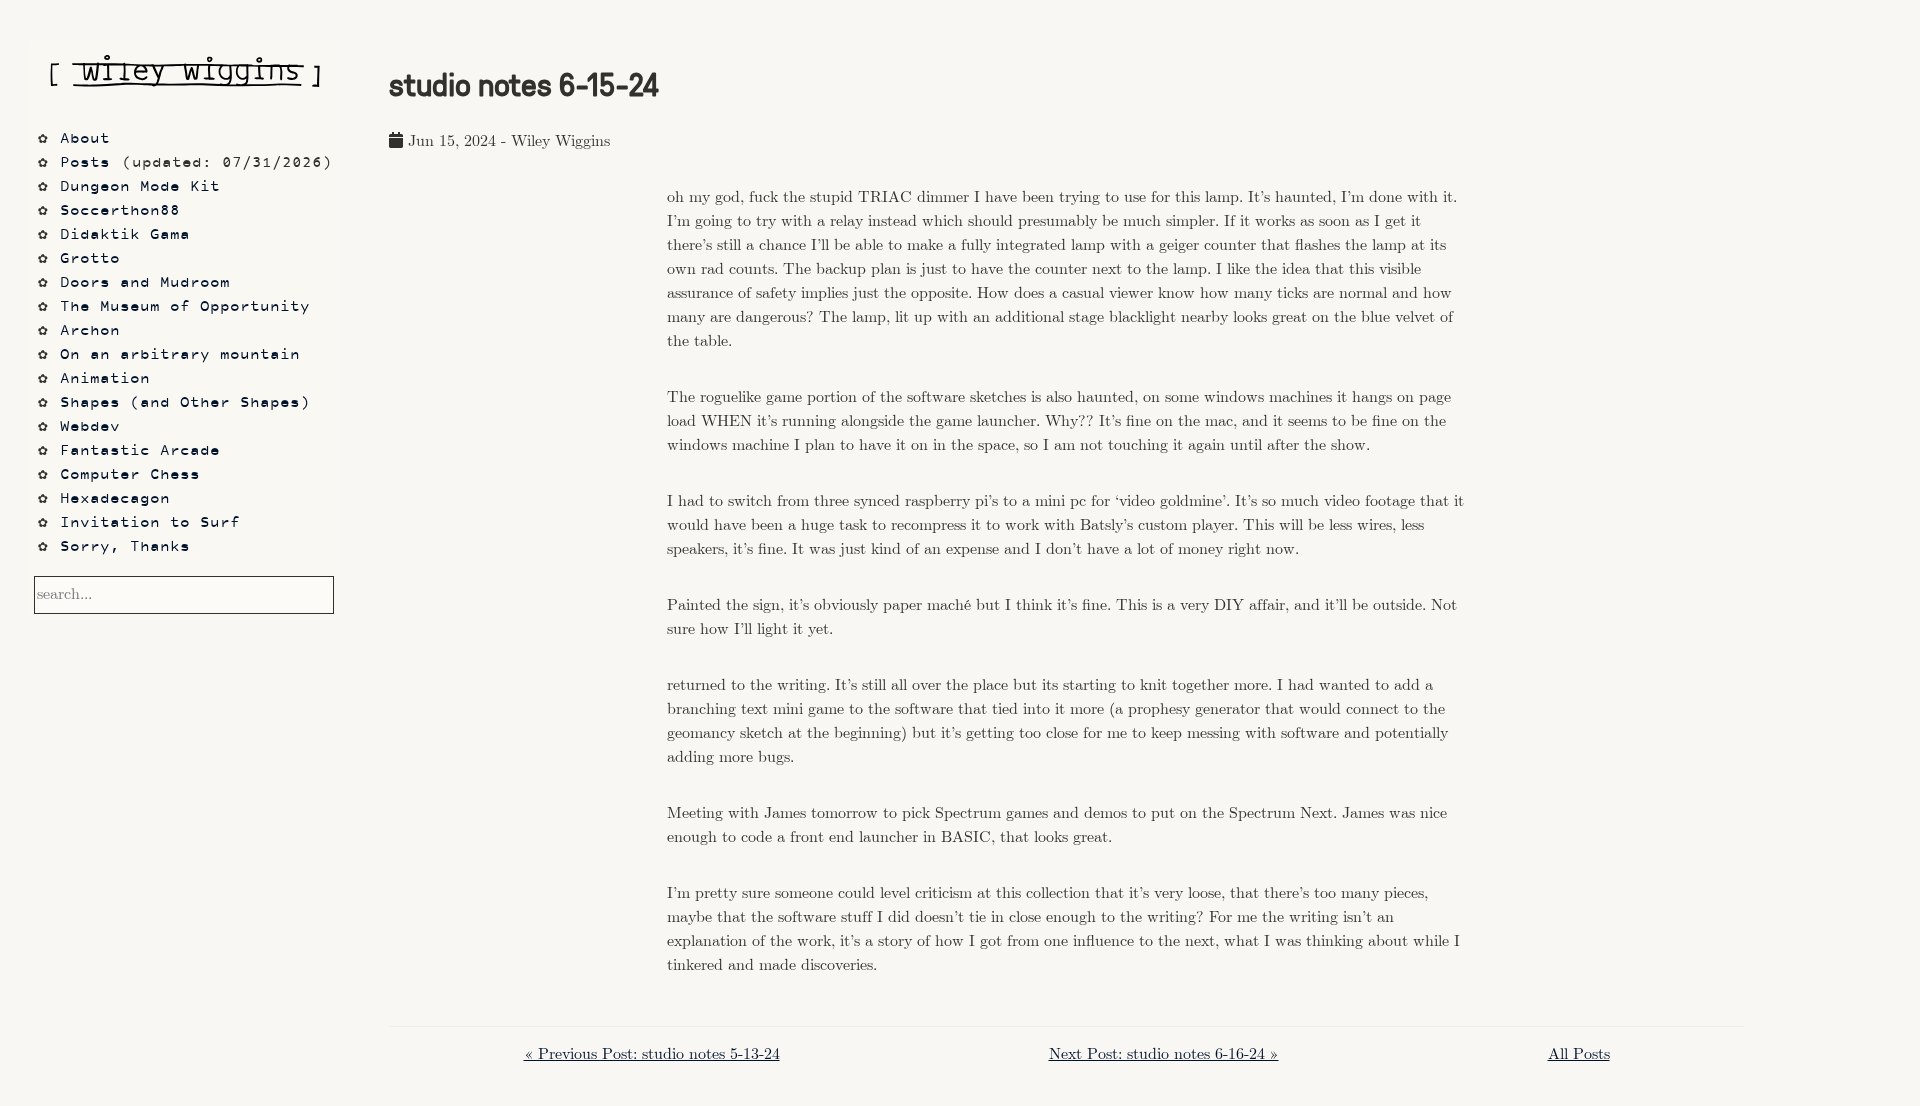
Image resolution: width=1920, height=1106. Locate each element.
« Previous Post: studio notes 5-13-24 (652, 1054)
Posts (85, 163)
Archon (90, 331)
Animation (105, 379)
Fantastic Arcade (140, 451)
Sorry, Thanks (125, 547)
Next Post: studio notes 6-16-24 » (1164, 1054)
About (85, 139)
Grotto (90, 259)
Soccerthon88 (120, 211)
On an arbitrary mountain (180, 355)
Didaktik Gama (125, 235)
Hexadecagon (115, 499)
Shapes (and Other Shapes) (185, 403)
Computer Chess (130, 475)
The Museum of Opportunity (185, 307)
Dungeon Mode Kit (140, 187)
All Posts (1579, 1054)
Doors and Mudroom (145, 283)
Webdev (90, 427)
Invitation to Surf (150, 523)
